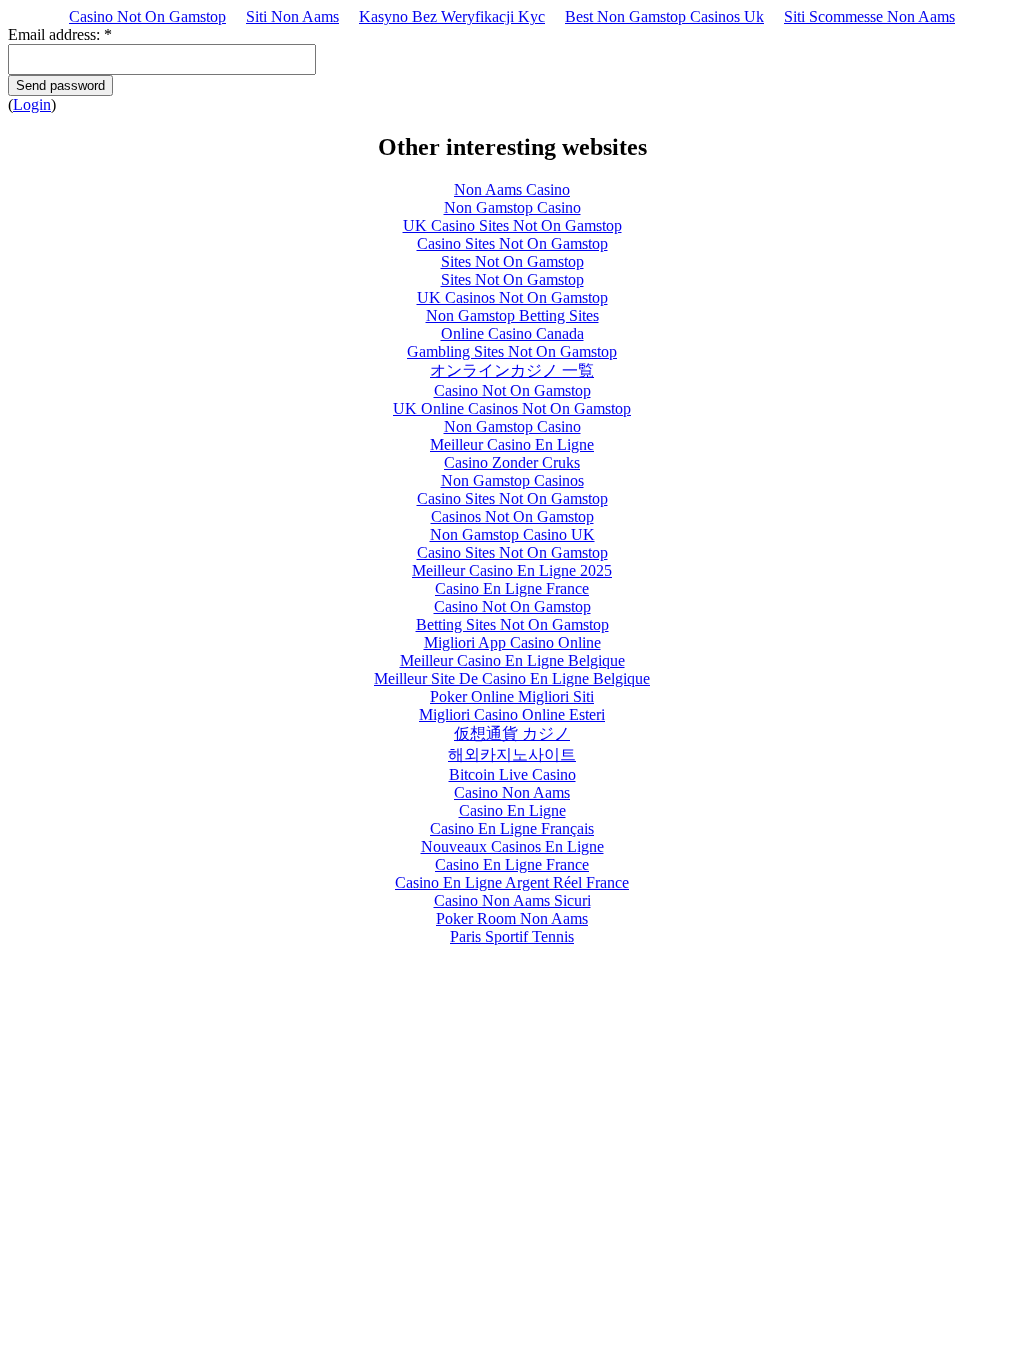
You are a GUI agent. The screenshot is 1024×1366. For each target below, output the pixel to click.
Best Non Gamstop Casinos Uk (664, 16)
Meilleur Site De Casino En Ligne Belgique (512, 678)
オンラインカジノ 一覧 (512, 370)
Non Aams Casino (512, 189)
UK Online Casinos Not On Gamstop (512, 408)
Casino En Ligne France (512, 588)
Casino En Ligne (512, 810)
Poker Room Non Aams (512, 918)
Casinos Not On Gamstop (512, 516)
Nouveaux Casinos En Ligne (512, 846)
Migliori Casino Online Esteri (512, 714)
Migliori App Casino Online (512, 642)
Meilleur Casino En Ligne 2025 (512, 570)
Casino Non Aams (512, 792)
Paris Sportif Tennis (512, 936)
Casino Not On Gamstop (147, 16)
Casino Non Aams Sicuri (512, 900)
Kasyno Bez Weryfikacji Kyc (452, 16)
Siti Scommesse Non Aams (869, 16)
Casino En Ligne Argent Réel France (512, 882)
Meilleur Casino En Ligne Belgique (512, 660)
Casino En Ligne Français (512, 828)
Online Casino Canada (512, 333)
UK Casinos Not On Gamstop (512, 297)
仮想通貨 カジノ (512, 733)
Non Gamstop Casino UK (512, 534)
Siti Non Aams (292, 16)
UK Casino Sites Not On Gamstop (512, 225)
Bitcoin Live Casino (512, 774)
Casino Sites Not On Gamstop (512, 243)
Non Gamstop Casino (512, 207)
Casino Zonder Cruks (512, 462)
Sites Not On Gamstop (512, 261)
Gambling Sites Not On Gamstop (512, 351)
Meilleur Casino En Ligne (512, 444)
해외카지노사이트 (512, 754)
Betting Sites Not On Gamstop (512, 624)
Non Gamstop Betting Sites (512, 315)
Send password (60, 85)
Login (32, 104)
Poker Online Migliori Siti (512, 696)
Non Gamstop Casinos (512, 480)
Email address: (60, 34)
